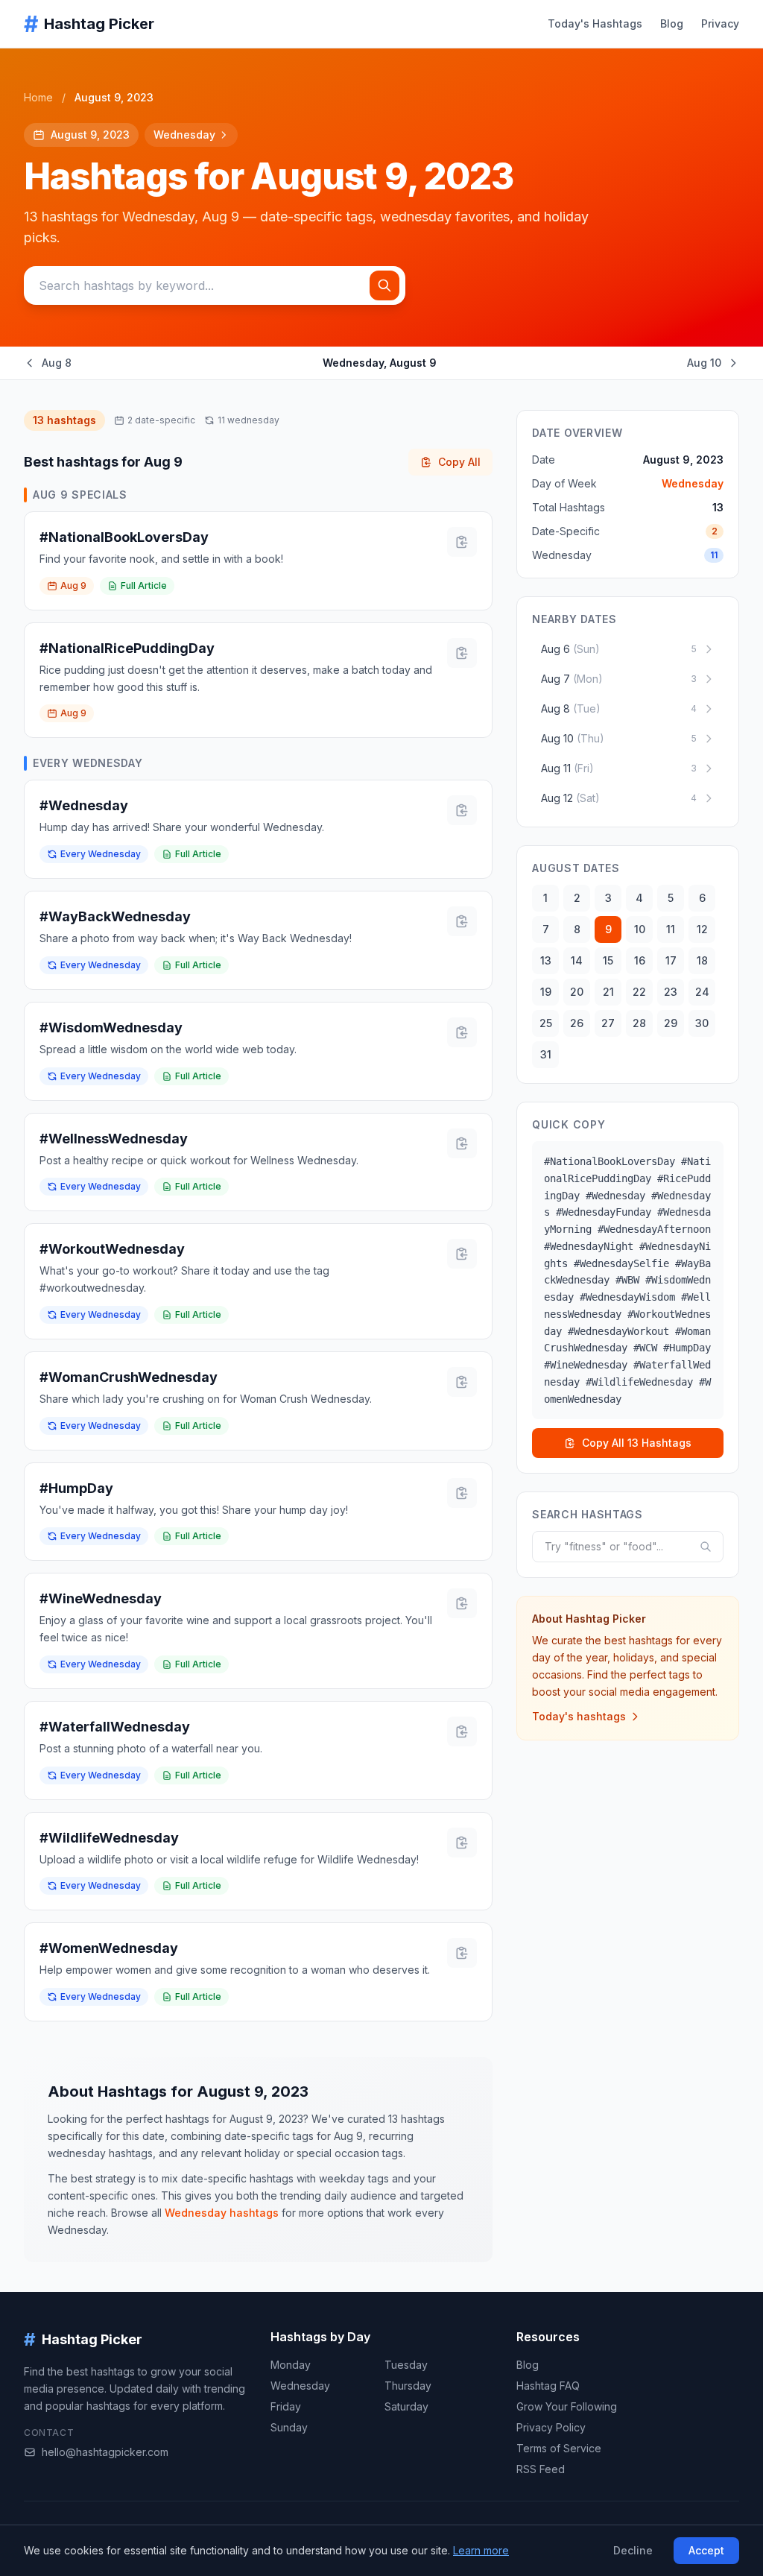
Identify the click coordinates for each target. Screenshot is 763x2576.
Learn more (481, 2550)
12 (702, 929)
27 (608, 1023)
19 (546, 992)
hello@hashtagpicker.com (105, 2452)
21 (608, 992)
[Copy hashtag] (462, 542)
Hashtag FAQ (548, 2386)
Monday (291, 2365)
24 (702, 992)
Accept (706, 2550)
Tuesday (406, 2365)
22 (639, 992)
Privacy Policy (551, 2427)
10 (640, 929)
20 (577, 992)
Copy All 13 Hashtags (637, 1443)
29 (671, 1023)
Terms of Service (559, 2448)
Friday (286, 2406)
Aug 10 (704, 363)
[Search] (384, 285)
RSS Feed (541, 2469)
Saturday (406, 2406)
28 (639, 1023)
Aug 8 (57, 363)
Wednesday (184, 135)
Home (38, 97)
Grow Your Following (567, 2406)
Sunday (289, 2427)
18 (702, 960)
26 (577, 1023)
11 (671, 929)
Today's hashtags (579, 1716)
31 (546, 1054)
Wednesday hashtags (222, 2213)
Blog (672, 23)
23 (671, 992)
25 (546, 1023)
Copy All (459, 462)
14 (577, 960)
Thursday (408, 2386)
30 (702, 1023)
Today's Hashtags (595, 23)
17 (671, 960)
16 (640, 960)
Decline (633, 2550)
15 (608, 960)
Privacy (720, 23)
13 (546, 960)
